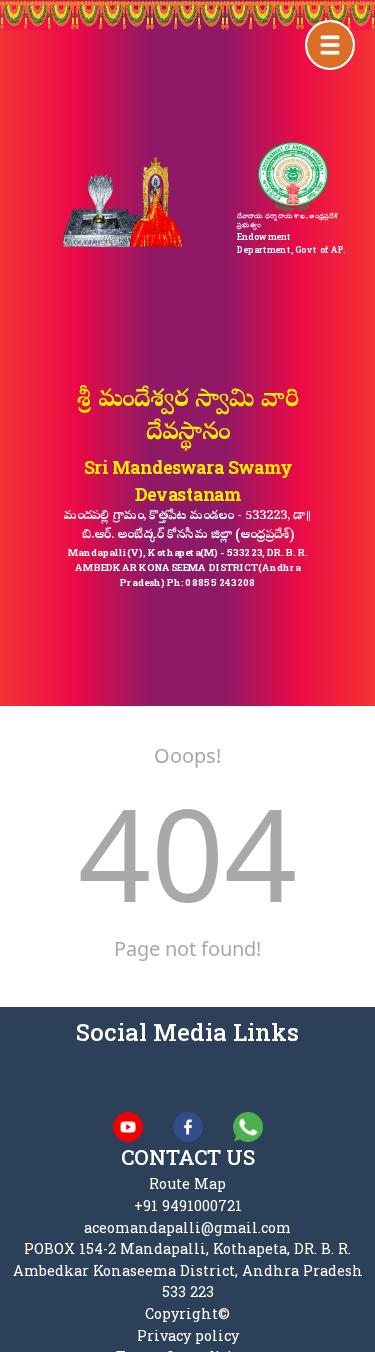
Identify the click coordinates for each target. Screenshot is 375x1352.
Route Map (187, 1183)
